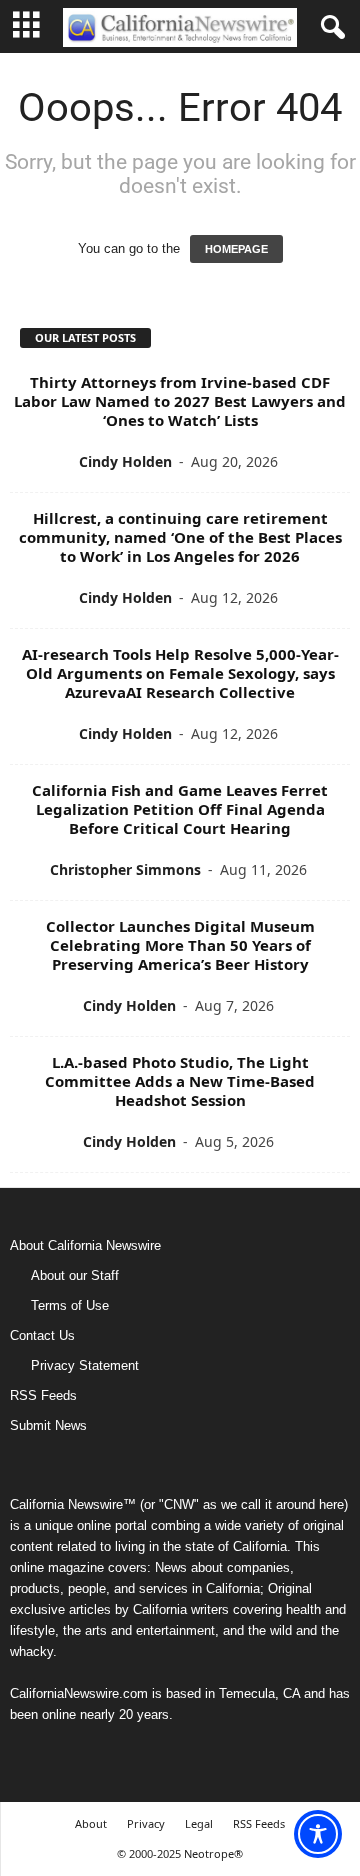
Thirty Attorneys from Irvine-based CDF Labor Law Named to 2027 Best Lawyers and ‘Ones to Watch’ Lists (180, 401)
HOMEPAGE (236, 249)
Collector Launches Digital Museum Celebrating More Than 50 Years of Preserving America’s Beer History (180, 945)
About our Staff (75, 1275)
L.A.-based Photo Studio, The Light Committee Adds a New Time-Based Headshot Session (180, 1081)
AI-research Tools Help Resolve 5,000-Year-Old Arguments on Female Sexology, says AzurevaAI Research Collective (180, 673)
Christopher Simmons (125, 869)
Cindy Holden (125, 461)
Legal (199, 1823)
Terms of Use (70, 1305)
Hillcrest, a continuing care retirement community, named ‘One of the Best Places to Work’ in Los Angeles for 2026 (180, 537)
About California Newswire (85, 1245)
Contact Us (42, 1335)
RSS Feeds (43, 1395)
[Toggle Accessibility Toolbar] (318, 1834)
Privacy (146, 1823)
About (91, 1823)
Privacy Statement (85, 1365)
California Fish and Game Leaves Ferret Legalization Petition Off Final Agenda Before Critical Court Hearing (180, 809)
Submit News (48, 1425)
